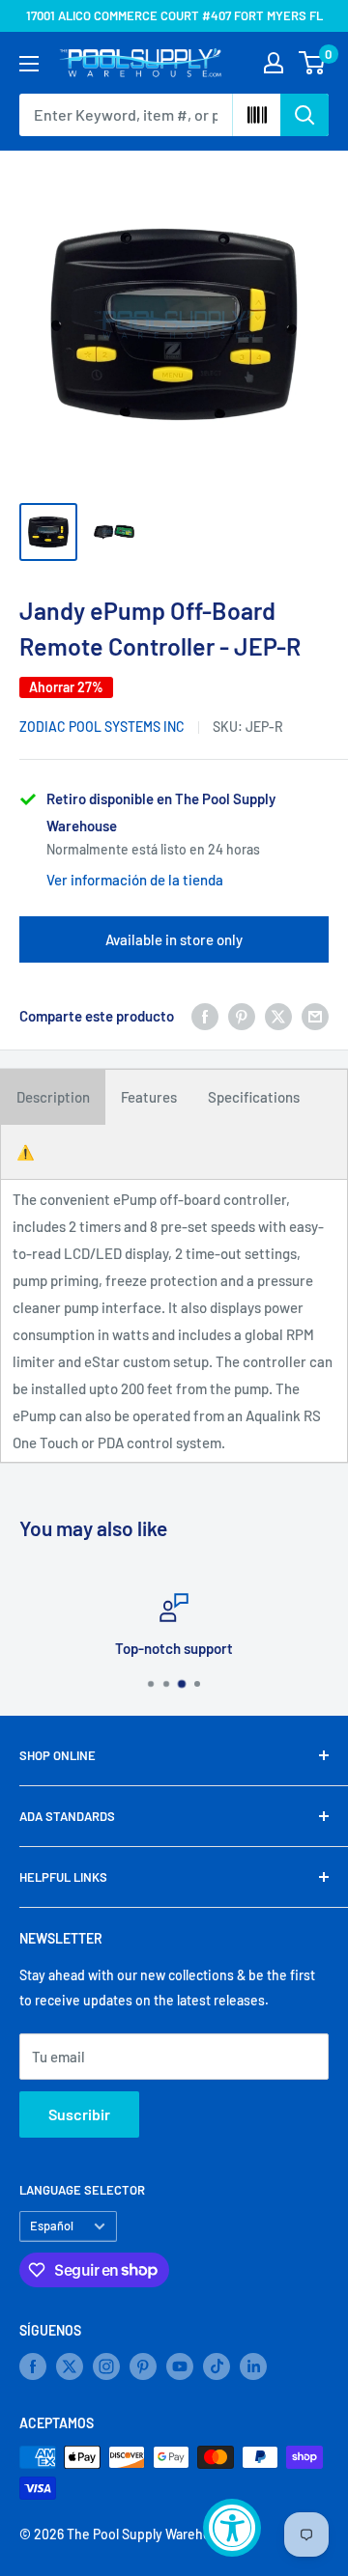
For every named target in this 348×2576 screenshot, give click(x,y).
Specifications (254, 1097)
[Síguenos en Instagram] (106, 2366)
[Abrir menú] (29, 64)
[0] (313, 63)
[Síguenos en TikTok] (217, 2366)
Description (53, 1097)
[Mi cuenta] (274, 63)
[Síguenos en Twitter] (70, 2366)
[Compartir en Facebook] (205, 1016)
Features (149, 1097)
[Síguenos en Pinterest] (143, 2366)
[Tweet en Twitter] (278, 1016)
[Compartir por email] (315, 1016)
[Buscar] (304, 115)
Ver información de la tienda (135, 880)
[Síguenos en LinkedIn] (253, 2366)
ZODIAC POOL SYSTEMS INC (102, 727)
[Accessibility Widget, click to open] (232, 2528)
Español (52, 2226)
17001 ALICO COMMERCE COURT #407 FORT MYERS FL (174, 15)
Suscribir (79, 2114)
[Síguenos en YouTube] (180, 2366)
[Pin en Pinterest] (242, 1016)
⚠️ (26, 1152)
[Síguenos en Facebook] (33, 2366)
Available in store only (174, 939)
